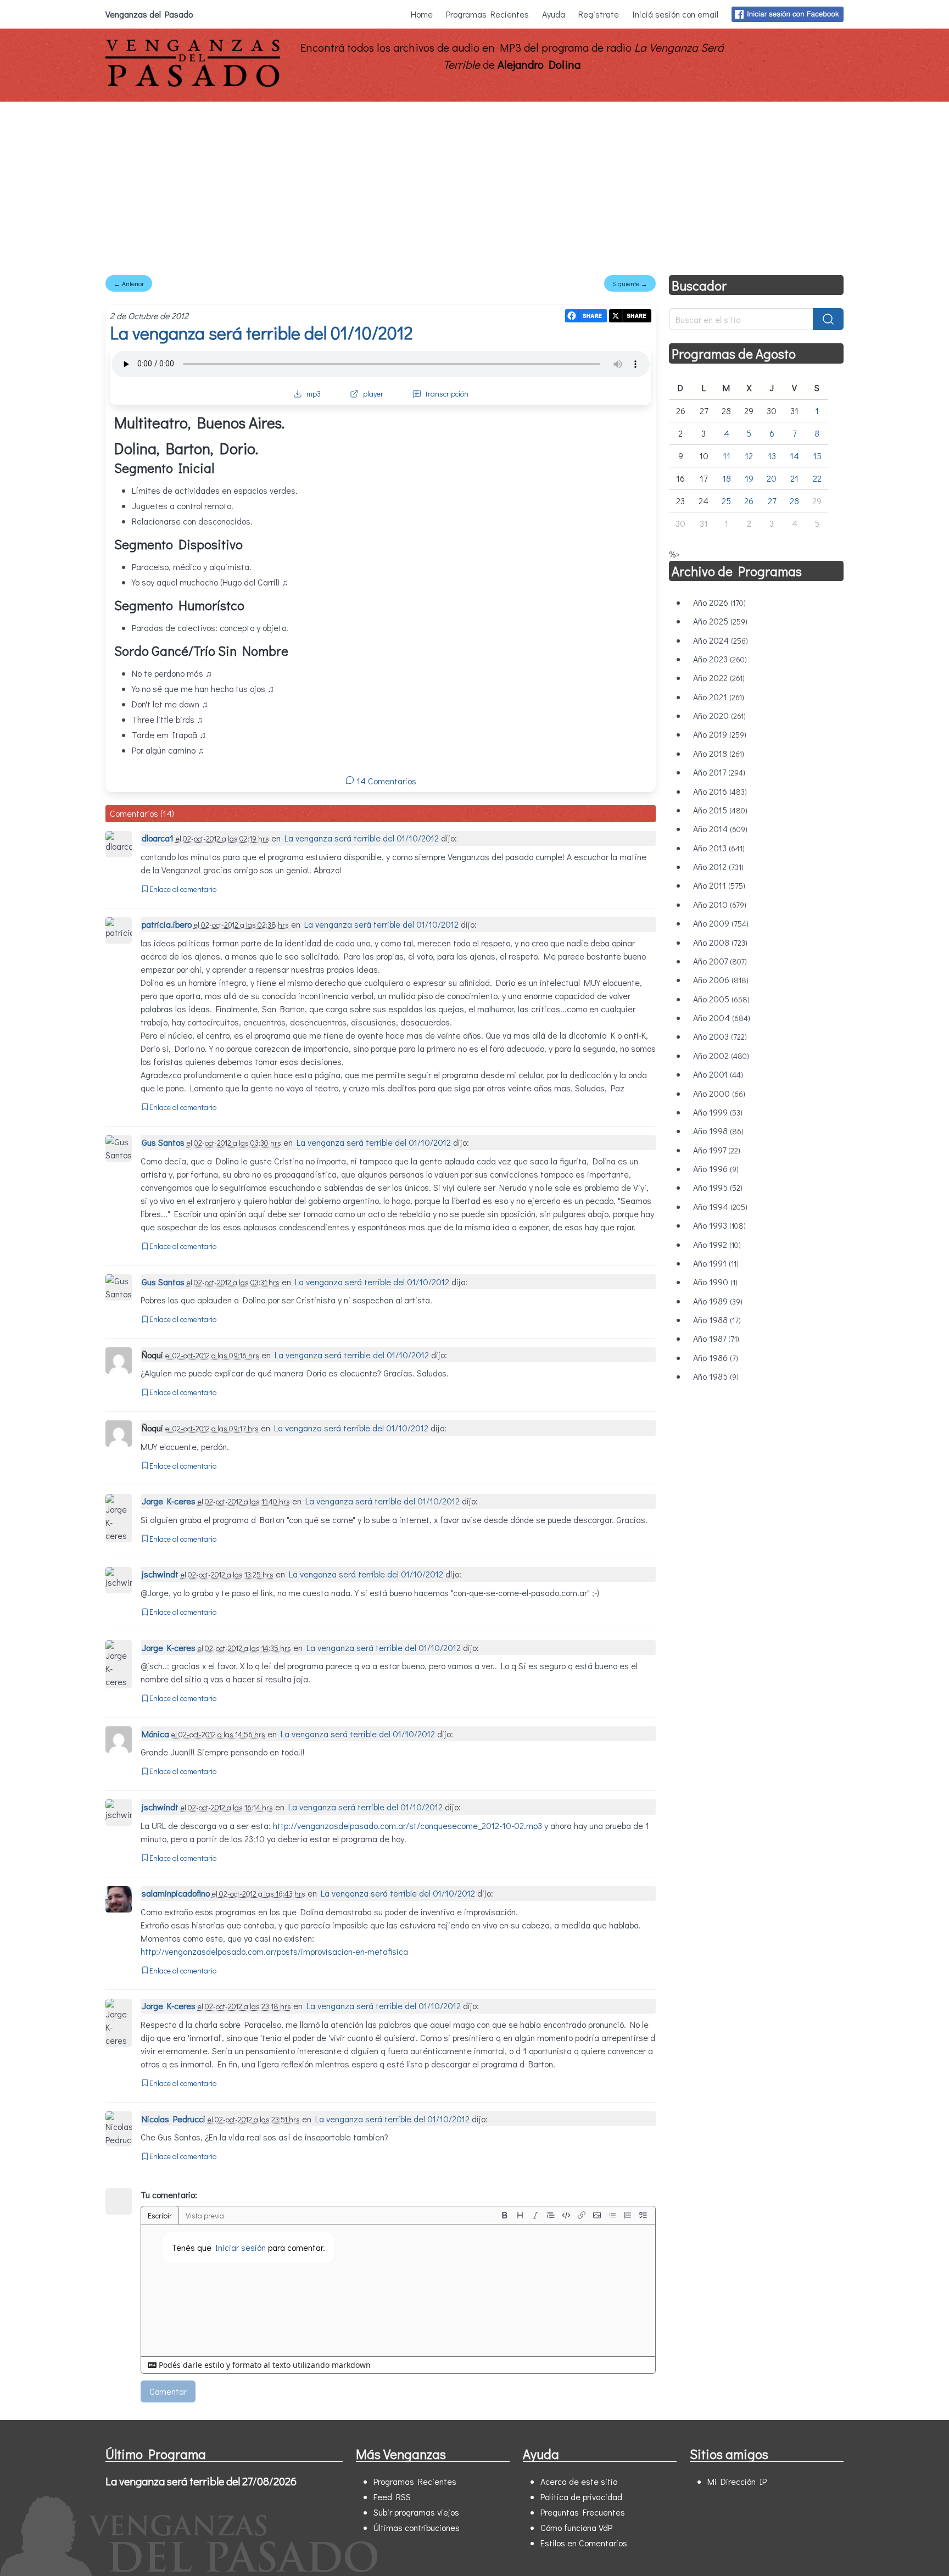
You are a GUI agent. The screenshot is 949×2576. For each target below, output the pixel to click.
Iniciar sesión (241, 2247)
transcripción (447, 394)
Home (422, 14)
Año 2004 (722, 1017)
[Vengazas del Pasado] (193, 84)
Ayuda (554, 14)
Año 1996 (716, 1169)
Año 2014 (720, 829)
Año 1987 (716, 1338)
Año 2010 (720, 904)
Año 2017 (719, 772)
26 (749, 501)
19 (749, 478)
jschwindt (160, 1574)
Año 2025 (720, 621)
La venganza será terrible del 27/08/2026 (201, 2481)
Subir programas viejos (416, 2512)
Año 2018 (719, 753)
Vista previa (205, 2215)
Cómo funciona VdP (576, 2527)
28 (794, 501)
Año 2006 (721, 980)
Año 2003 (720, 1036)
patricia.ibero (167, 924)
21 (794, 478)
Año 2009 (721, 923)
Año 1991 (716, 1263)
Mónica (155, 1734)
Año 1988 (717, 1320)
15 (817, 456)
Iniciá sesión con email (675, 14)
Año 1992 (717, 1244)
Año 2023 (720, 659)
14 (794, 456)
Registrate (599, 14)
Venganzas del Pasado (149, 14)
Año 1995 (718, 1187)
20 (772, 478)
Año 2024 (721, 640)
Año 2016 (720, 791)
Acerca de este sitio (579, 2481)
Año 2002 (721, 1055)
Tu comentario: (169, 2195)
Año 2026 (719, 602)
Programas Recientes (487, 14)
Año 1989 (718, 1301)
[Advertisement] (474, 184)
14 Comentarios (385, 781)
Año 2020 (719, 715)
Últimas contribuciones (417, 2527)
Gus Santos (163, 1142)
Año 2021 (719, 697)
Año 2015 (720, 810)
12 (749, 456)
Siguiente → (630, 283)
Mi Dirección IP (737, 2481)
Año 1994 (720, 1206)
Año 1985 (716, 1376)
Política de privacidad (581, 2497)
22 (817, 478)
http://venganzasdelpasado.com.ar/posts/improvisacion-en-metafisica (274, 1951)
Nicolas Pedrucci (174, 2119)
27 (772, 501)
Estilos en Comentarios (584, 2543)
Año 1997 (717, 1150)
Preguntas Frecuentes (583, 2512)
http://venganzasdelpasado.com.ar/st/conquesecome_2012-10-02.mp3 (407, 1825)
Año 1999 (718, 1112)
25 (726, 501)
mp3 (314, 394)
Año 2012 (718, 866)
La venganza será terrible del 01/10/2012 (261, 333)
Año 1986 (716, 1357)
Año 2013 (719, 848)
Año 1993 (719, 1225)
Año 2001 (718, 1074)
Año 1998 (718, 1131)
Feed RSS (392, 2497)
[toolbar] (574, 2215)
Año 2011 (719, 885)
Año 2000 (719, 1093)
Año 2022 (719, 678)
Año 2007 (720, 961)
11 (727, 456)
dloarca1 (158, 838)
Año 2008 (720, 942)
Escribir (160, 2215)
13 (772, 456)
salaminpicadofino (176, 1893)
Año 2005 (721, 999)
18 (727, 478)
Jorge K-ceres (169, 1501)
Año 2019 (720, 734)
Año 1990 (715, 1282)
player (373, 394)
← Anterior (129, 283)
